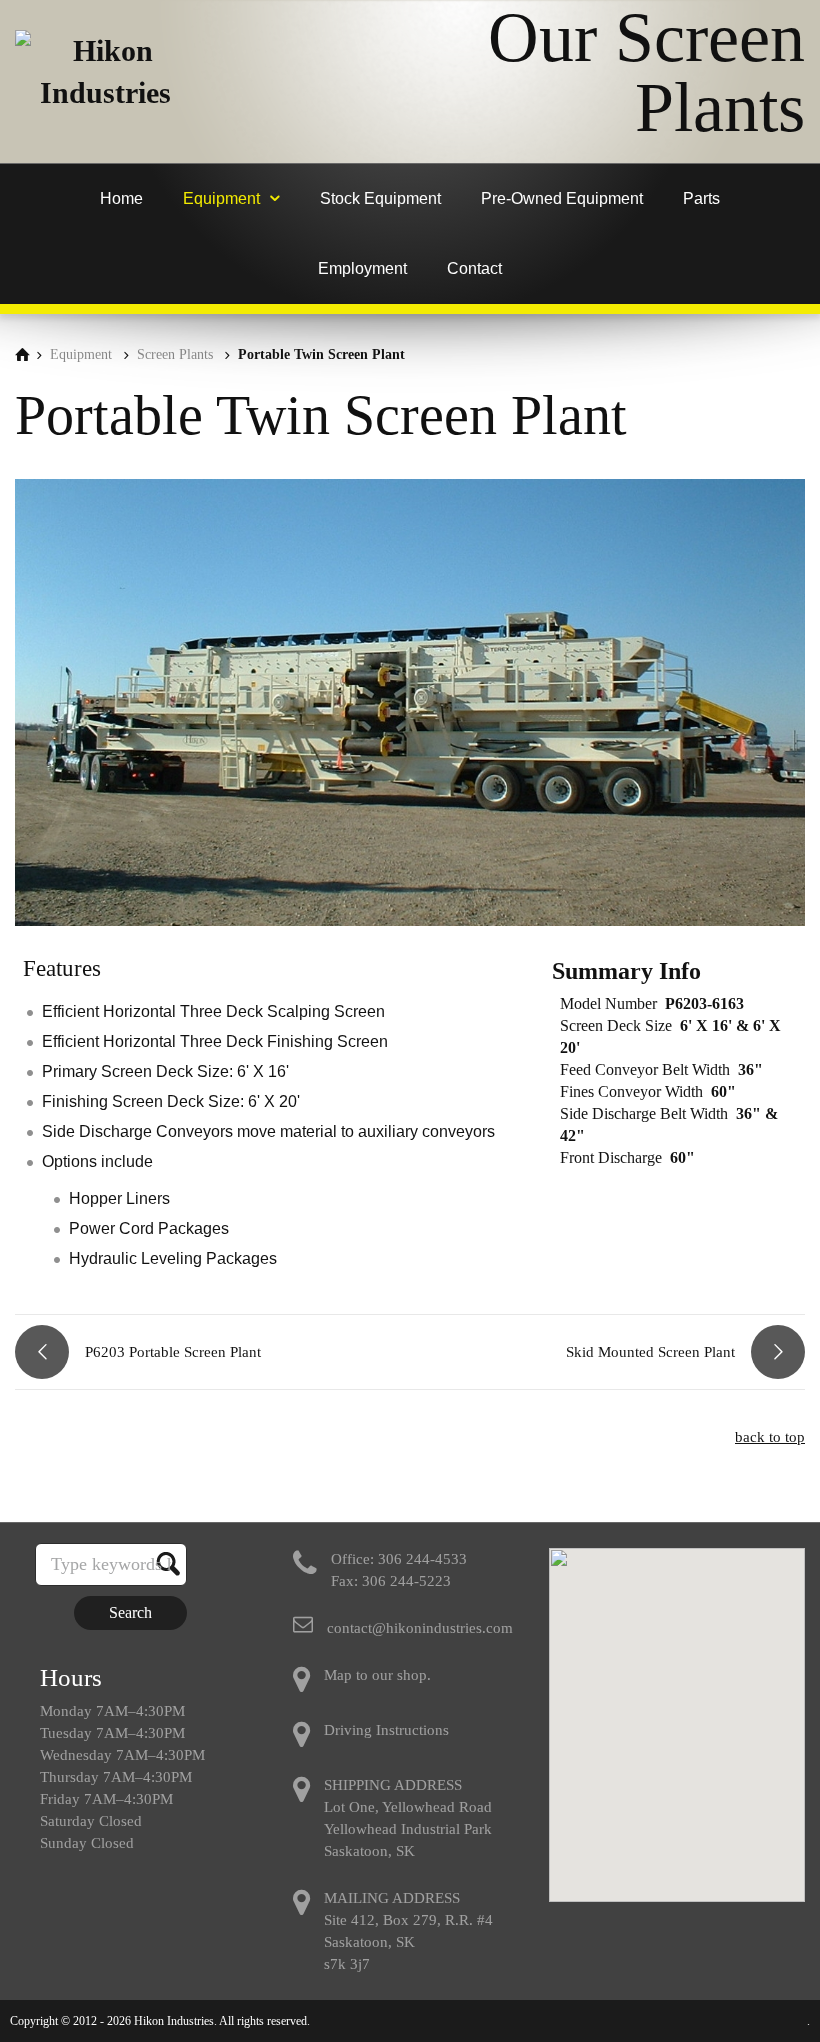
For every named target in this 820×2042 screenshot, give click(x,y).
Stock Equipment (380, 198)
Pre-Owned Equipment (562, 198)
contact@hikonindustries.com (420, 1628)
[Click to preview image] (410, 921)
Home (121, 198)
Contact (474, 268)
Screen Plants (175, 354)
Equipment (81, 354)
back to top (770, 1437)
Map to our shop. (377, 1675)
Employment (362, 268)
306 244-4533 (422, 1559)
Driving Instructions (386, 1730)
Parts (701, 198)
